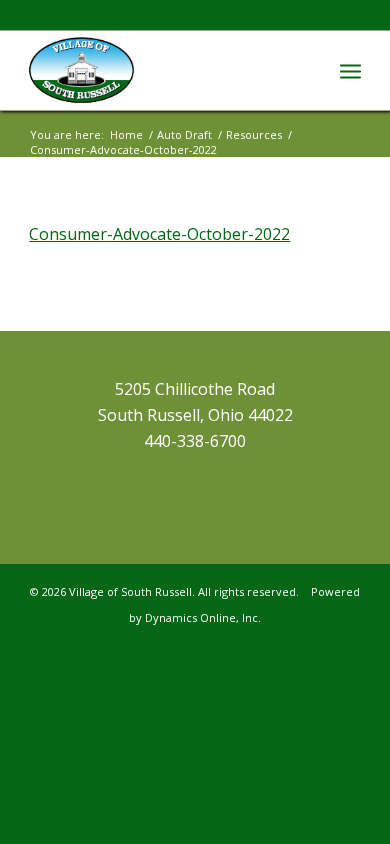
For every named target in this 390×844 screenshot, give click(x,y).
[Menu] (350, 70)
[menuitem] (350, 70)
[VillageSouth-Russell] (161, 70)
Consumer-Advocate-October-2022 (159, 234)
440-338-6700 (195, 441)
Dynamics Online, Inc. (203, 617)
